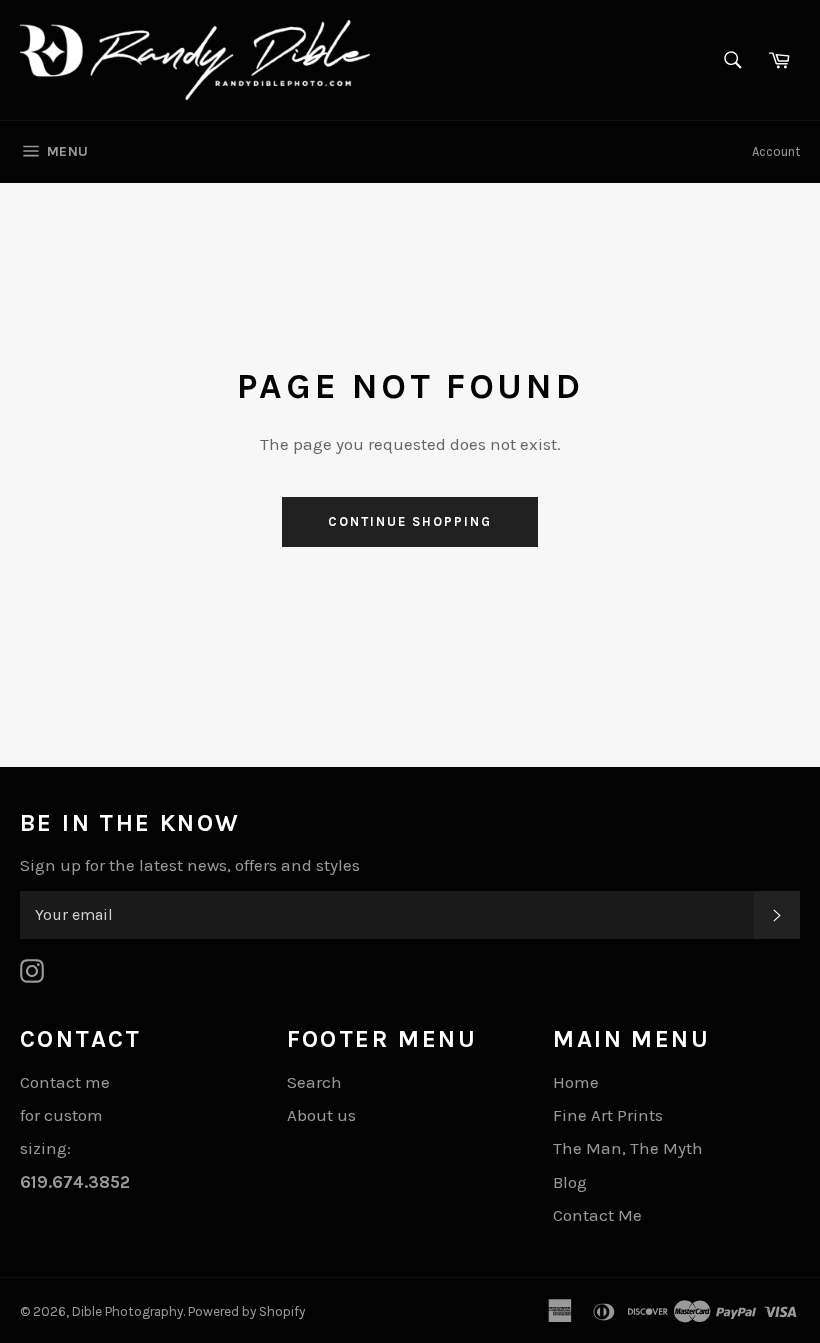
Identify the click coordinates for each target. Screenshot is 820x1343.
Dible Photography (127, 1311)
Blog (570, 1182)
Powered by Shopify (246, 1311)
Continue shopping (409, 521)
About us (321, 1115)
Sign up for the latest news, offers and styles (190, 865)
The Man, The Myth (628, 1148)
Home (576, 1082)
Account (776, 151)
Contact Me (597, 1215)
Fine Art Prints (608, 1115)
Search (314, 1082)
